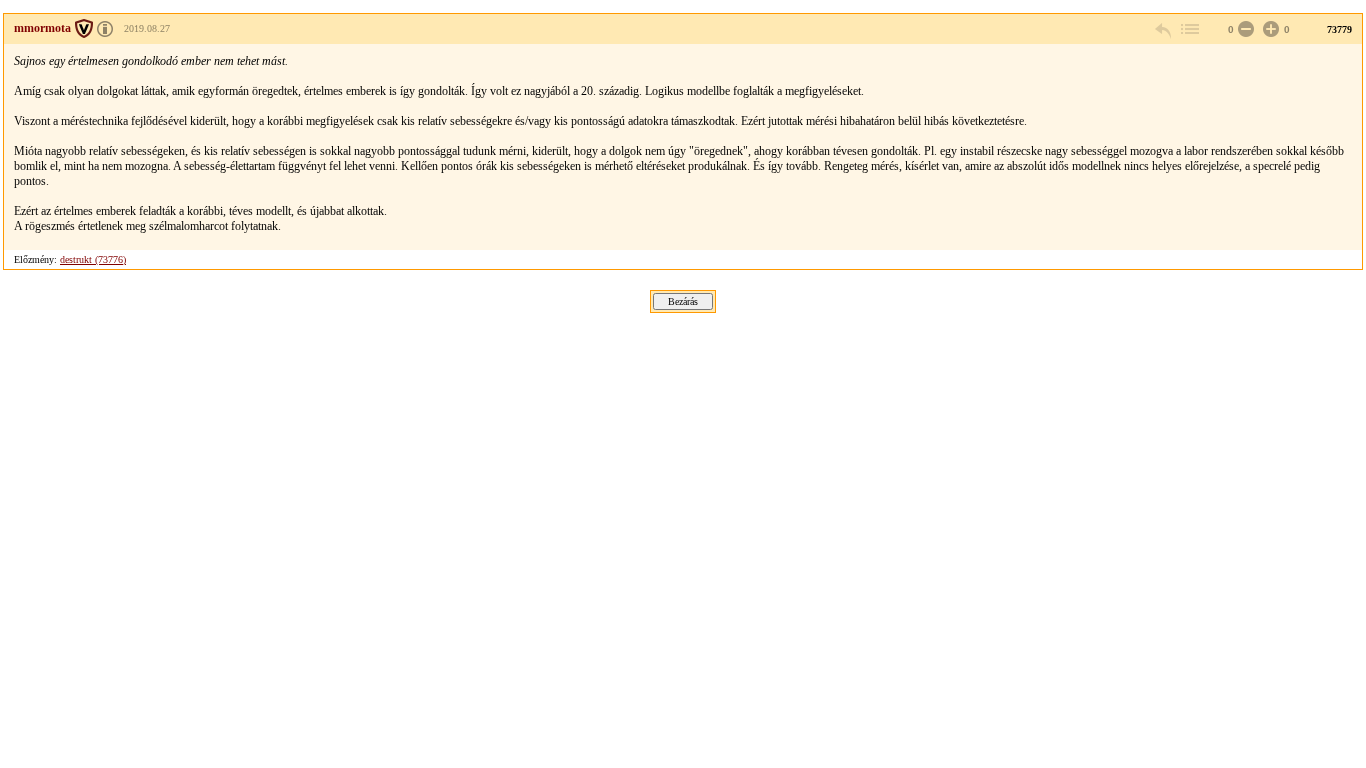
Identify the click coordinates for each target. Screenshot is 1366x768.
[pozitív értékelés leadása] (1269, 29)
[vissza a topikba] (1189, 29)
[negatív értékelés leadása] (1244, 29)
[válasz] (1164, 29)
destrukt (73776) (93, 259)
